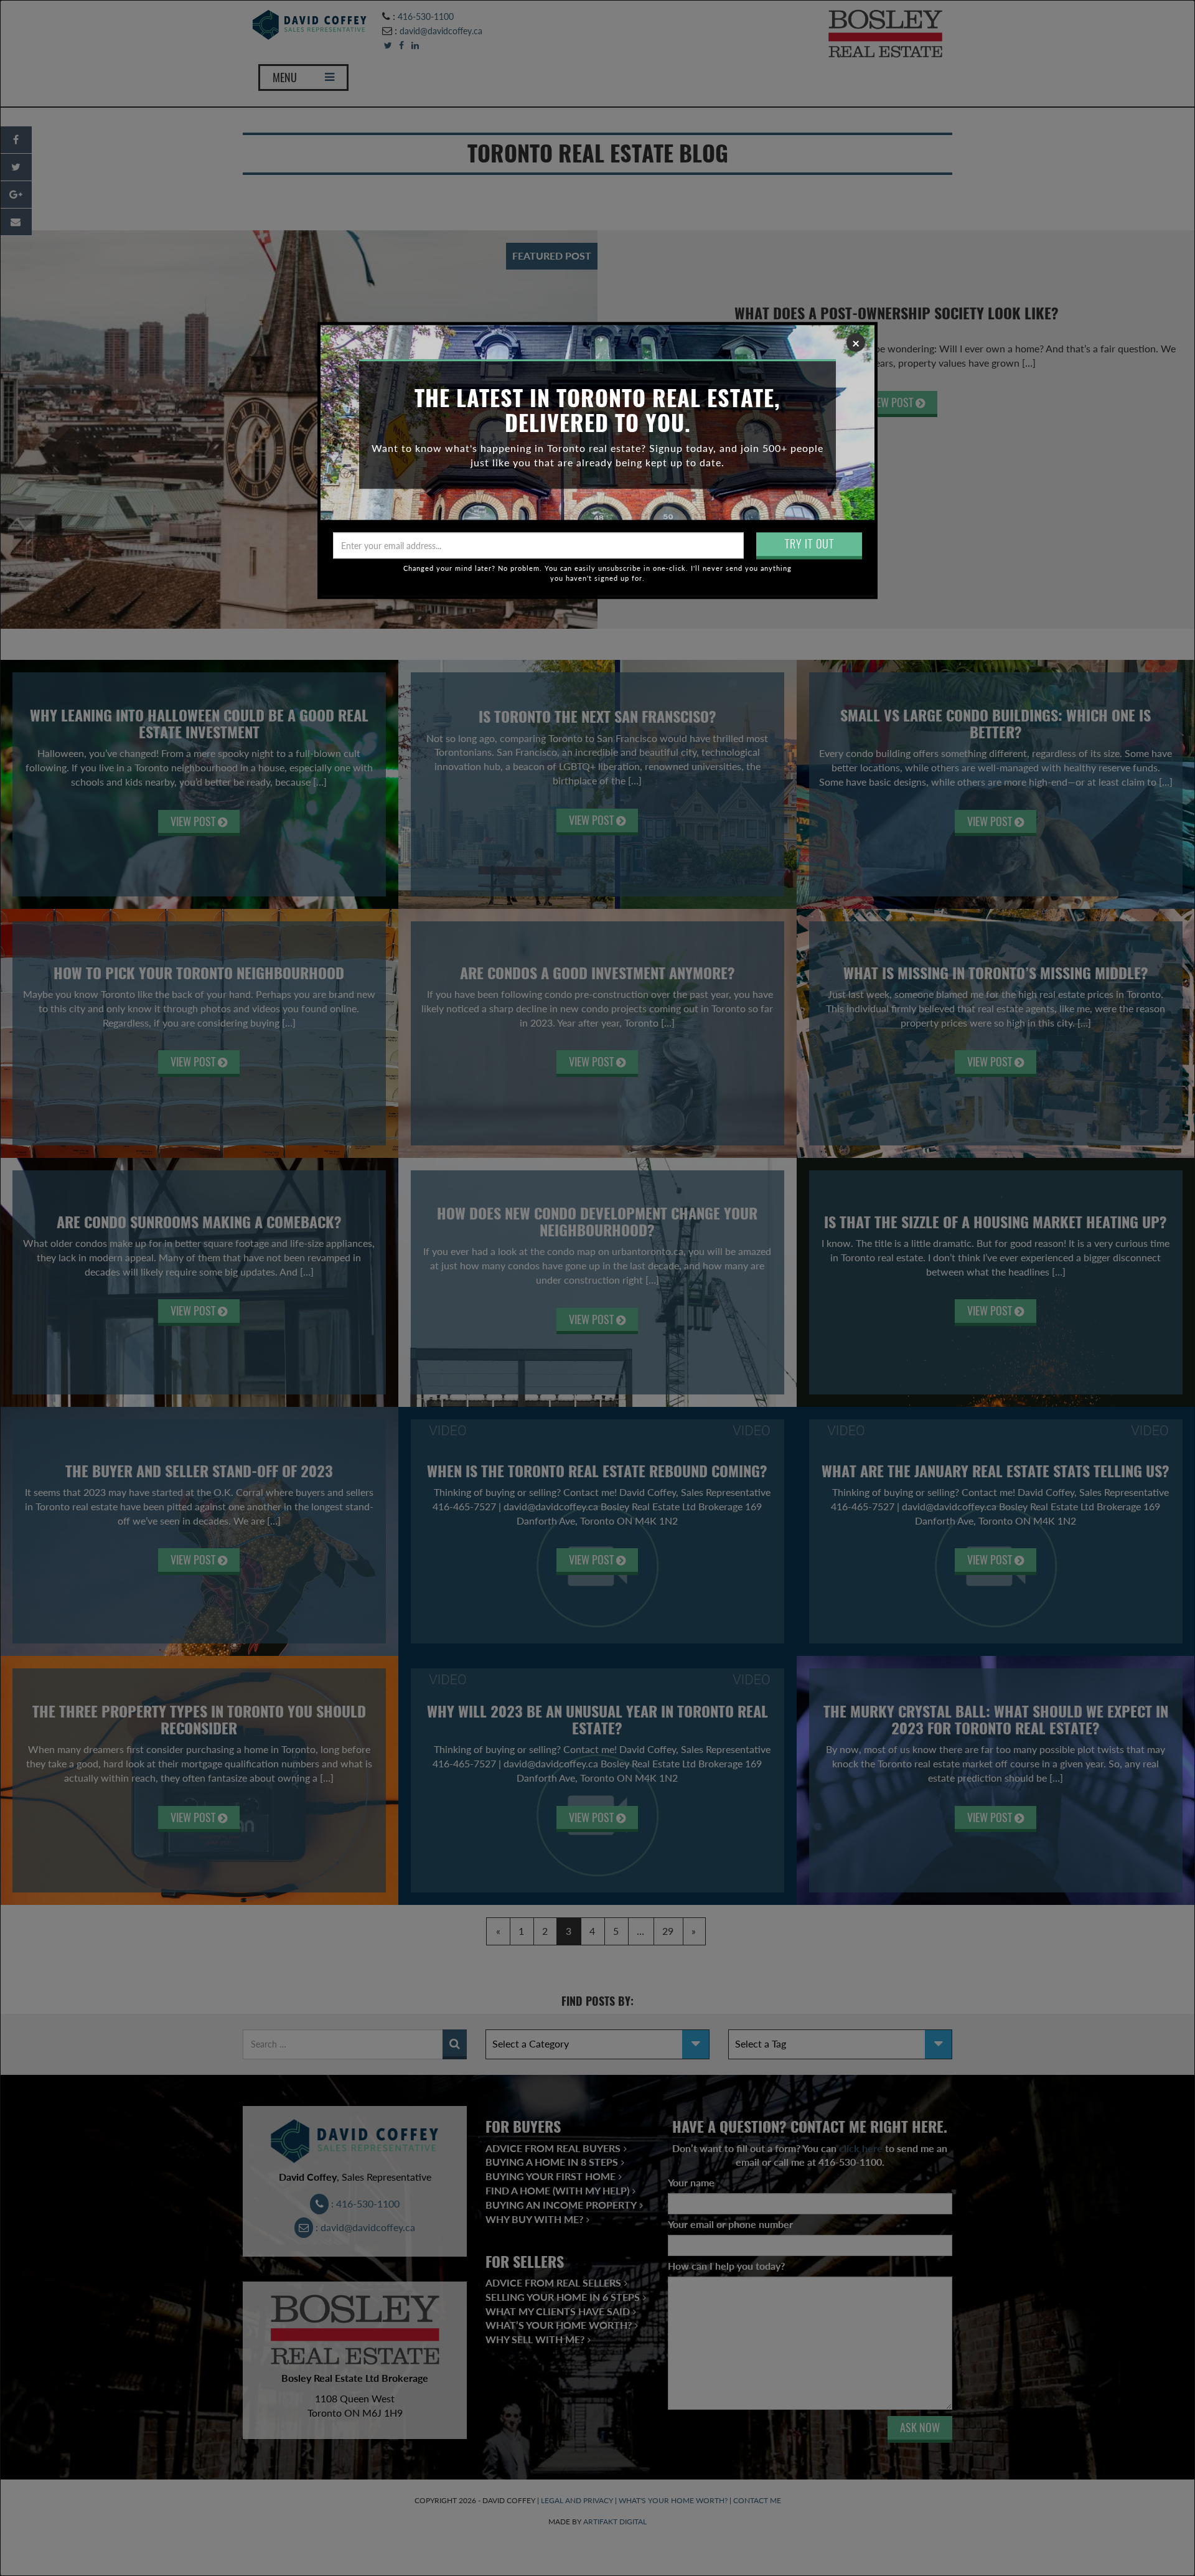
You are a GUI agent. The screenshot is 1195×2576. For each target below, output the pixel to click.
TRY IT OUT (809, 544)
